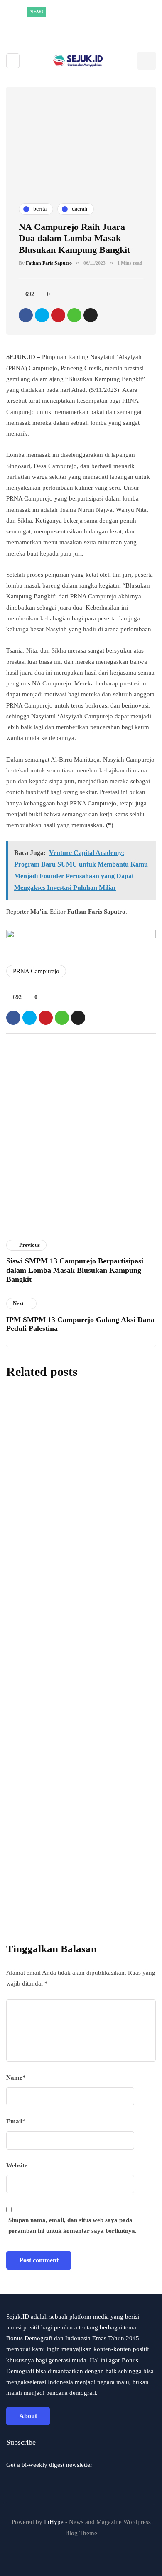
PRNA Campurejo (36, 971)
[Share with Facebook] (26, 315)
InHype (54, 2522)
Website (17, 2165)
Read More (100, 23)
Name (16, 2078)
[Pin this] (58, 315)
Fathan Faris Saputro (49, 263)
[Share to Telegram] (91, 315)
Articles (22, 1234)
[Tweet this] (42, 315)
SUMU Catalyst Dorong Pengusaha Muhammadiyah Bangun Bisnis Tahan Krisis (75, 1607)
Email (16, 2121)
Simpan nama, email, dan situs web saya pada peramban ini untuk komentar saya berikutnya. (72, 2225)
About (28, 2416)
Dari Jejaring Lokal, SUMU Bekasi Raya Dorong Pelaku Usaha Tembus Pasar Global (77, 1734)
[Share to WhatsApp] (74, 315)
